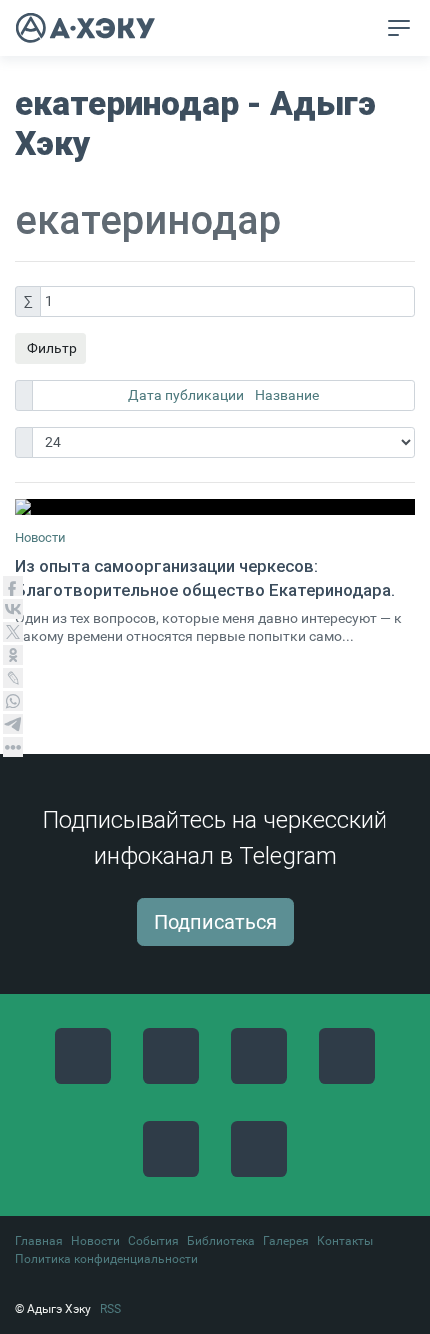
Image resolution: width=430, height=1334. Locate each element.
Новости (40, 537)
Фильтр (50, 348)
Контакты (345, 1241)
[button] (361, 29)
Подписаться (215, 922)
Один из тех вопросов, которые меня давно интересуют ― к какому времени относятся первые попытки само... (208, 627)
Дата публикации (187, 395)
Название (287, 395)
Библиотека (221, 1241)
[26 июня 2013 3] (215, 507)
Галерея (286, 1241)
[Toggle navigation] (399, 28)
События (153, 1241)
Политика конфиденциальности (106, 1259)
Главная (39, 1241)
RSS (110, 1309)
